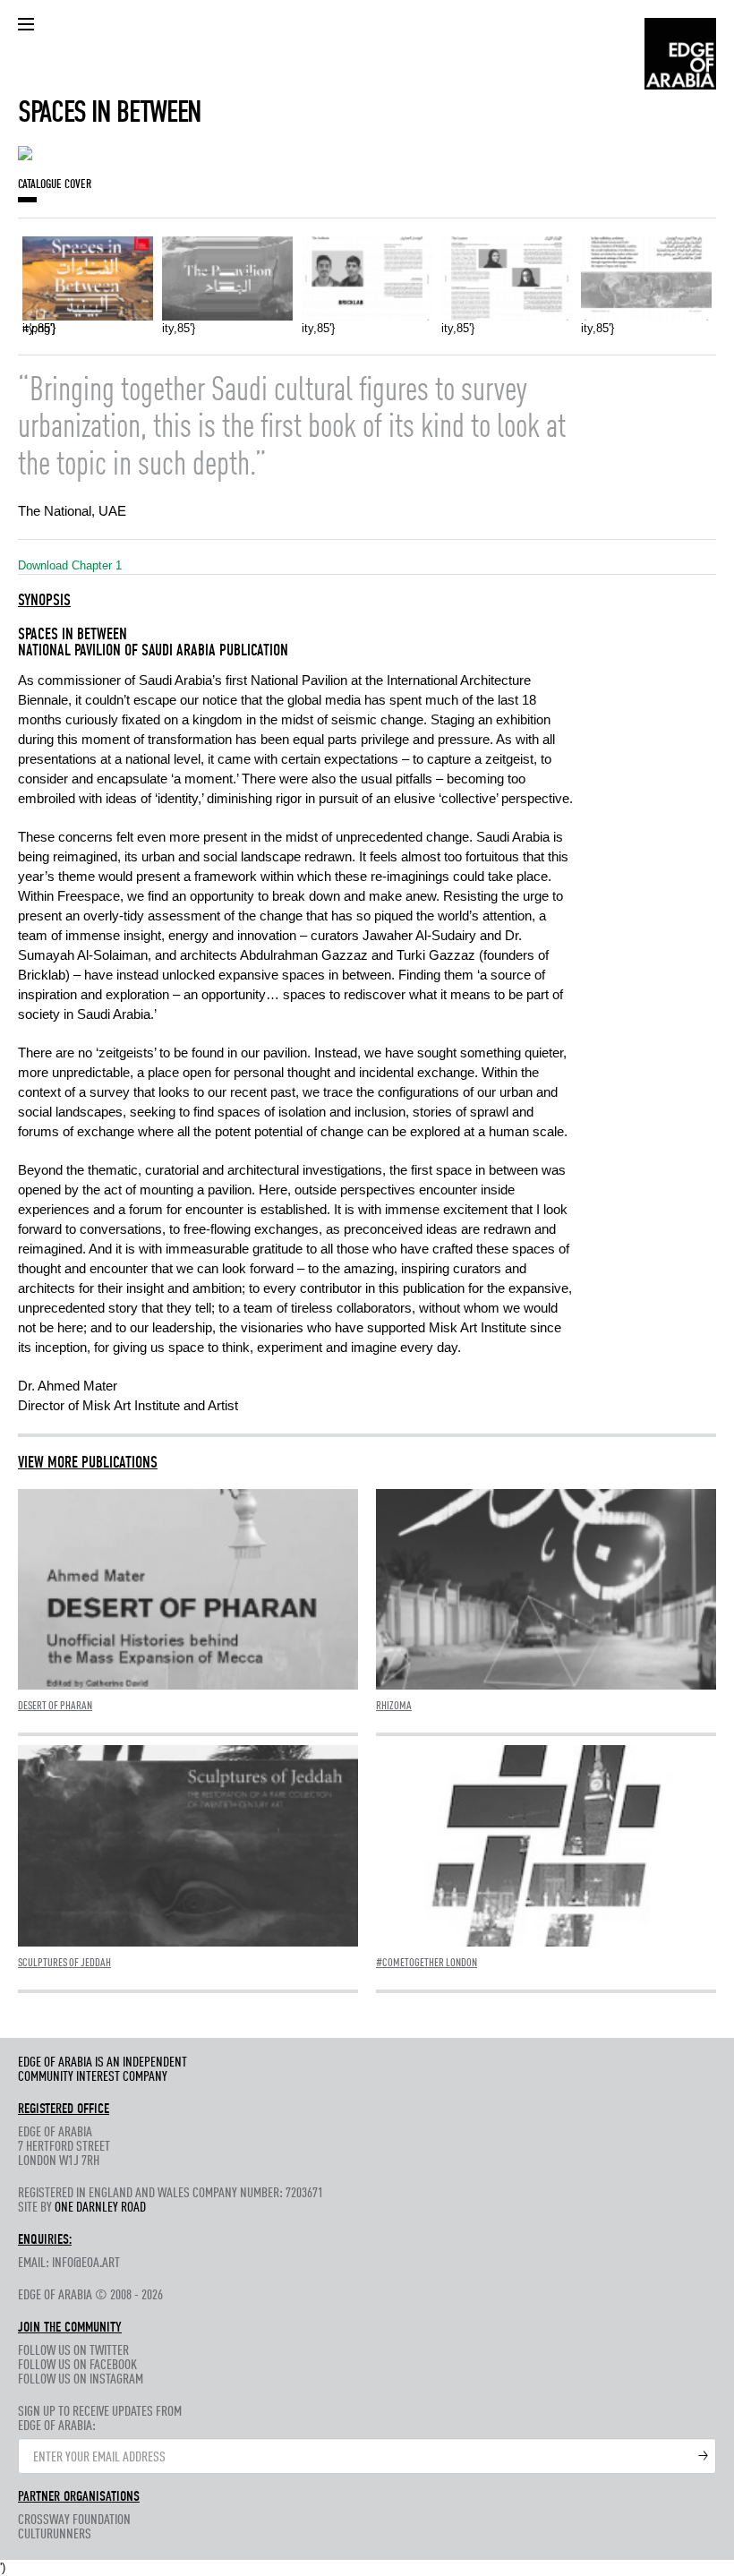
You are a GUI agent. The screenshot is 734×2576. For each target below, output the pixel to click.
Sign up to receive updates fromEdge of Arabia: (100, 2419)
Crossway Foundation (74, 2520)
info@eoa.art (86, 2264)
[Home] (680, 52)
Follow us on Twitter (73, 2351)
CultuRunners (55, 2535)
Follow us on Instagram (81, 2380)
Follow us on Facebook (77, 2366)
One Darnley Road (100, 2208)
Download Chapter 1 (72, 565)
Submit (704, 2456)
